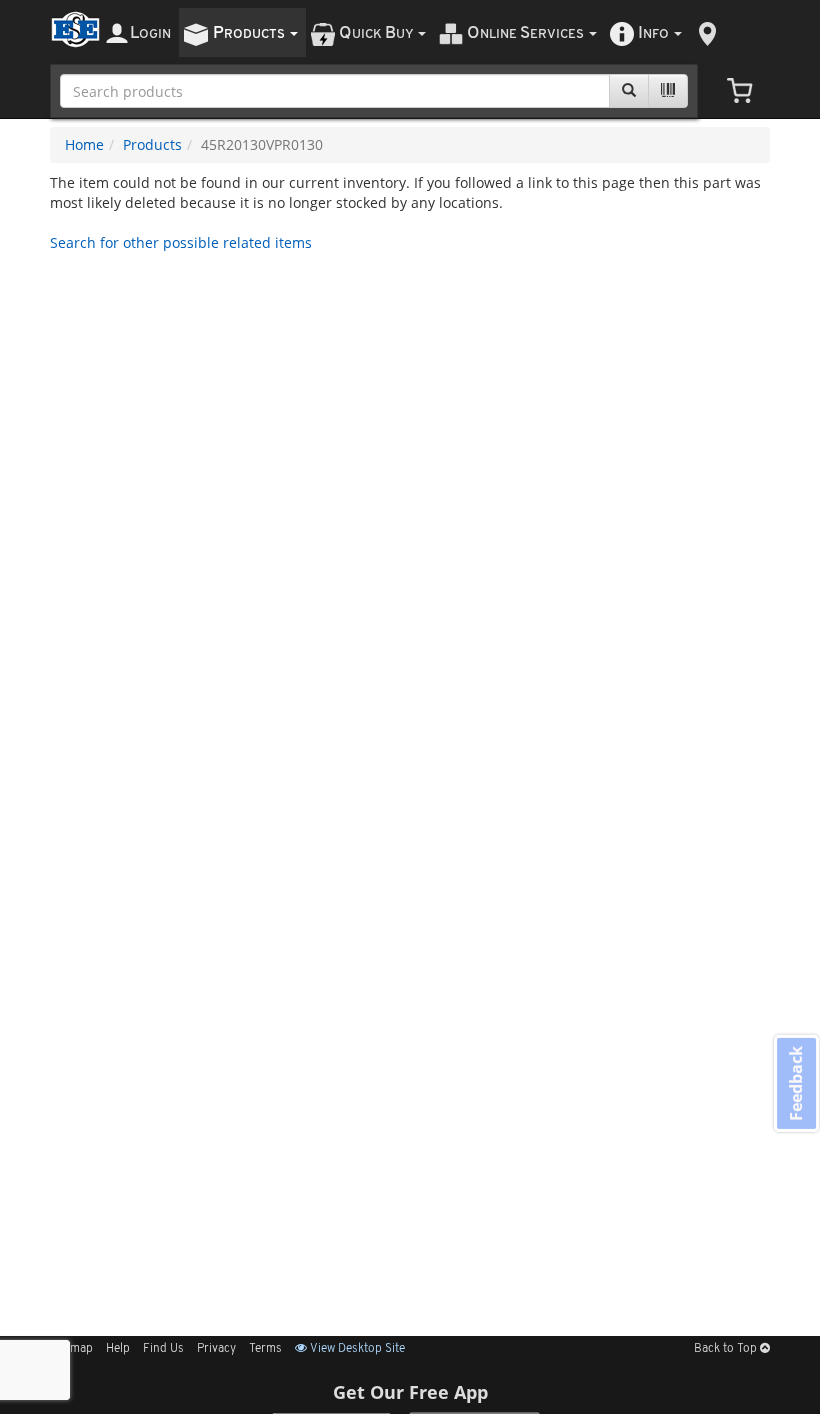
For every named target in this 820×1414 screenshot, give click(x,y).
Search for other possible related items (181, 242)
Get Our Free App (410, 1392)
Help (118, 1349)
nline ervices (527, 33)
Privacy (216, 1349)
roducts (250, 33)
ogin (150, 33)
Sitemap (71, 1349)
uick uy (377, 33)
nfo (653, 33)
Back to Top (727, 1349)
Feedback (796, 1082)
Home (84, 144)
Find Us (163, 1349)
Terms (265, 1349)
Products (152, 144)
